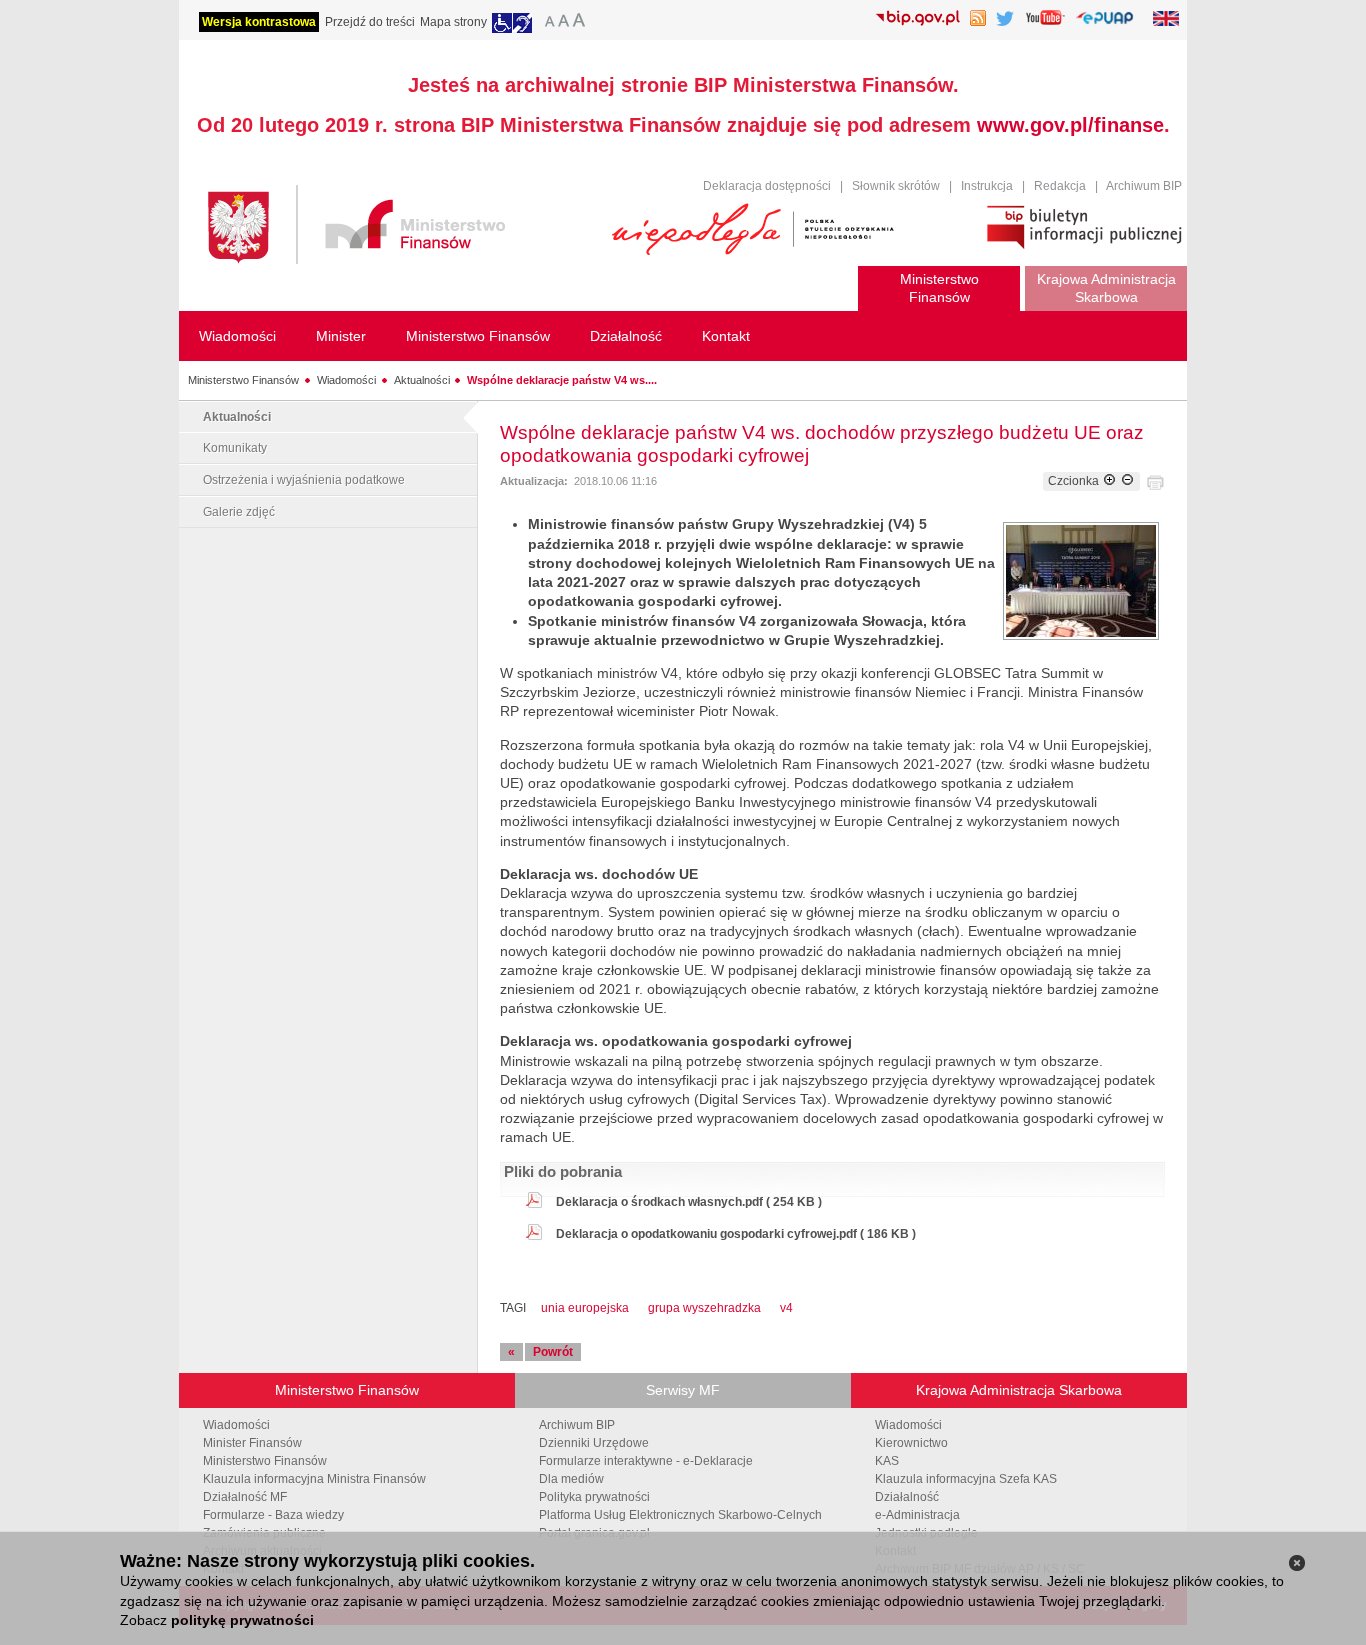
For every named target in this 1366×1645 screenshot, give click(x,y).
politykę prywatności (242, 1620)
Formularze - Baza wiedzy (273, 1515)
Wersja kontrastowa (259, 22)
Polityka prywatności (594, 1497)
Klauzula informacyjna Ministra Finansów (314, 1479)
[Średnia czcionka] (563, 23)
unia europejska (585, 1308)
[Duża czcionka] (582, 23)
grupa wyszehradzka (704, 1308)
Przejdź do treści (370, 22)
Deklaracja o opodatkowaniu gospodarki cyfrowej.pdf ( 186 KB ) (736, 1234)
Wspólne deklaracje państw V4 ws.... (562, 380)
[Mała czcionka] (547, 23)
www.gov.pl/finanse (1070, 125)
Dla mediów (571, 1479)
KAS (887, 1461)
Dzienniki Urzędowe (594, 1443)
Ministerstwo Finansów (243, 380)
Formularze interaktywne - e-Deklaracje (646, 1461)
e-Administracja (917, 1515)
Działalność (907, 1497)
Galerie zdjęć (239, 512)
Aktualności (422, 380)
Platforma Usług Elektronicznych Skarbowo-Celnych (680, 1515)
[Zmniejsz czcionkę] (1127, 481)
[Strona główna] (400, 227)
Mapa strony (453, 22)
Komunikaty (235, 448)
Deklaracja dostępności (767, 186)
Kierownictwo (911, 1443)
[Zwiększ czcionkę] (1109, 481)
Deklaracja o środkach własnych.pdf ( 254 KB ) (689, 1202)
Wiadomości (346, 380)
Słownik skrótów (896, 186)
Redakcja (1060, 186)
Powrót (553, 1352)
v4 (786, 1308)
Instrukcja (987, 186)
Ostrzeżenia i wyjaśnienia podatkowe (304, 480)
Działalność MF (245, 1497)
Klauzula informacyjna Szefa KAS (966, 1479)
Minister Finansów (252, 1443)
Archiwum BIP (1144, 186)
